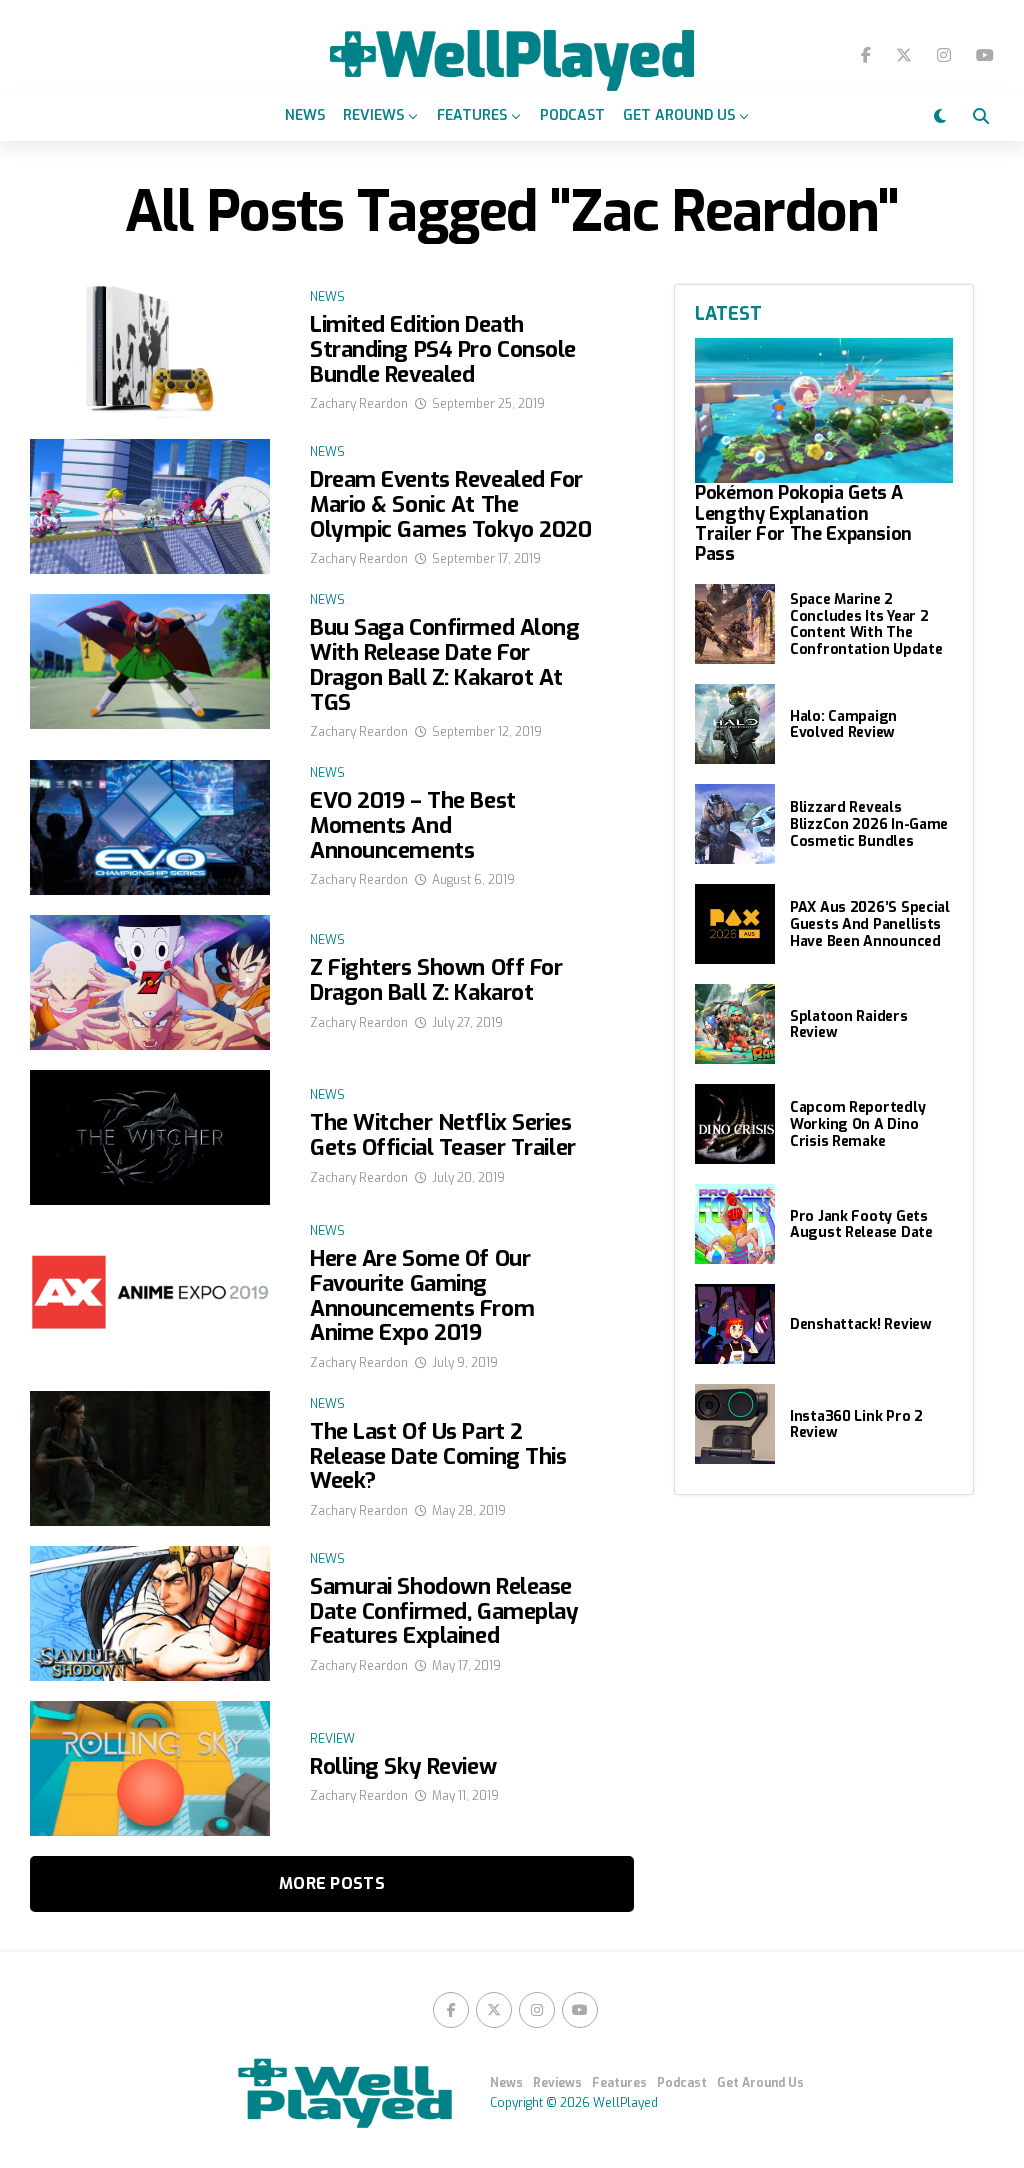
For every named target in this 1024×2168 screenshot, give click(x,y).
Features (472, 115)
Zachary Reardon (359, 404)
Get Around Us (679, 115)
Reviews (373, 115)
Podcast (572, 115)
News (305, 115)
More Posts (332, 1883)
